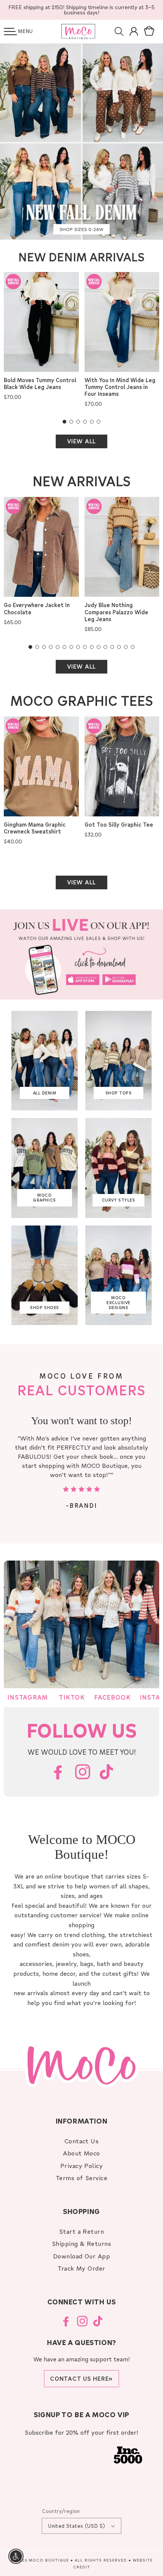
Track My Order (81, 2268)
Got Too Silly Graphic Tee (119, 825)
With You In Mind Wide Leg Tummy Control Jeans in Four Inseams (120, 387)
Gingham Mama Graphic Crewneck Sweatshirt (35, 828)
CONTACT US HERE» (81, 2378)
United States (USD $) (77, 2526)
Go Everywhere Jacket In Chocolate (37, 609)
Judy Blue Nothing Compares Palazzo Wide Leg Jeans (116, 612)
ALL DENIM (45, 1093)
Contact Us (82, 2141)
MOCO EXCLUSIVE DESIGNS (118, 1302)
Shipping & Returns (82, 2243)
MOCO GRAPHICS (44, 1198)
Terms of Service (82, 2178)
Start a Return (82, 2231)
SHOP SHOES (44, 1308)
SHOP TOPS (119, 1093)
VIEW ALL (81, 441)
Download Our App (82, 2256)
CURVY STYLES (118, 1200)
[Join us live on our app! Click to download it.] (81, 954)
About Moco (81, 2153)
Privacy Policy (82, 2166)
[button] (10, 32)
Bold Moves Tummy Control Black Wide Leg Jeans (40, 384)
